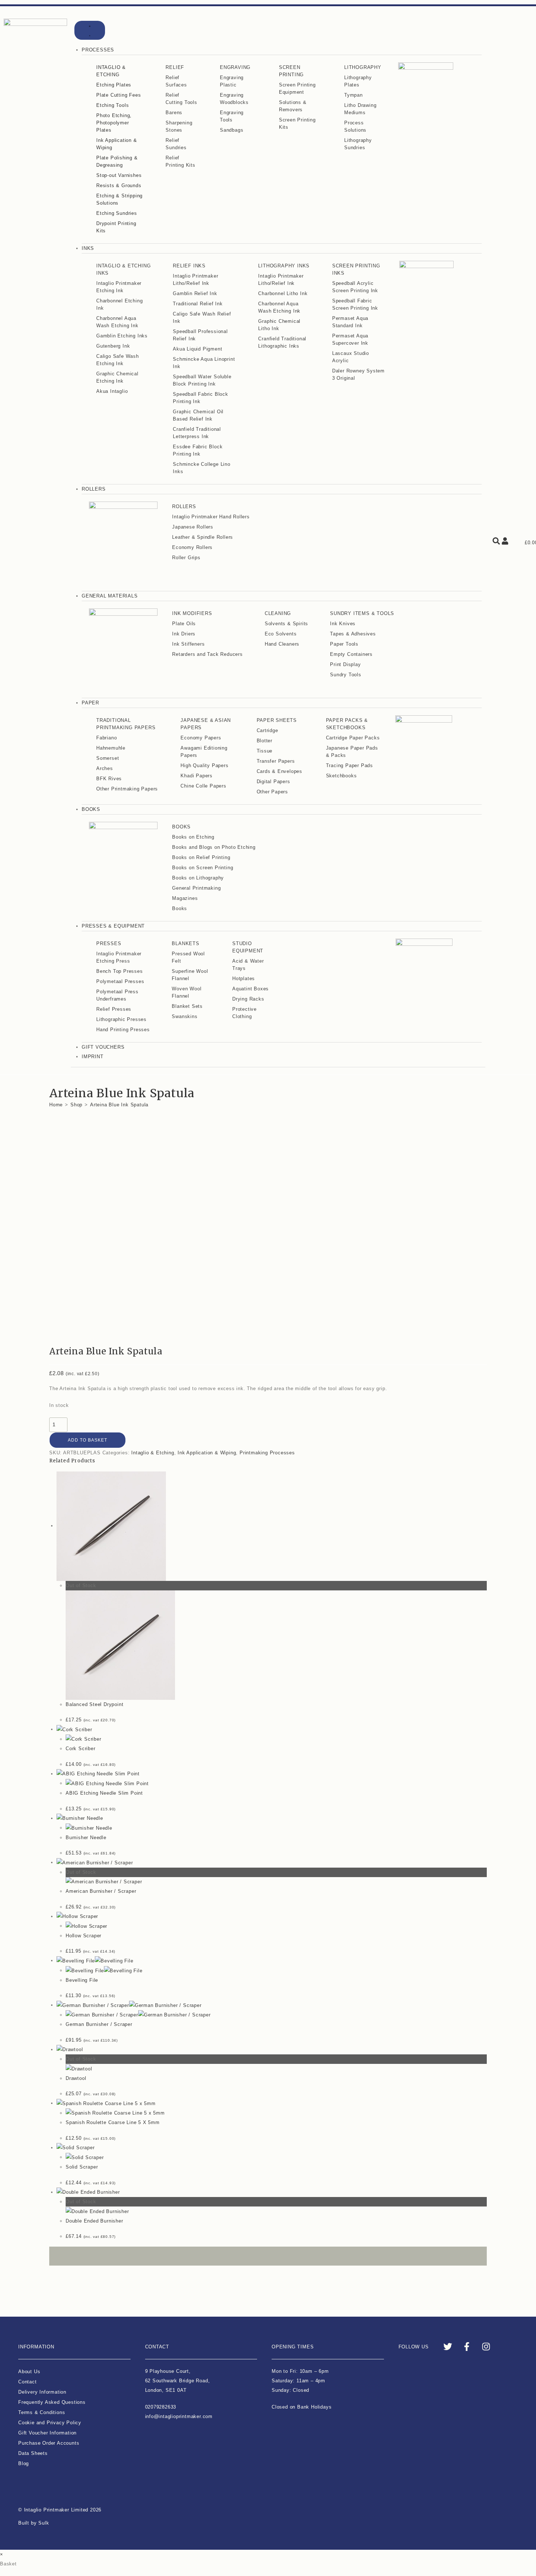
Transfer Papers (276, 761)
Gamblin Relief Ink (195, 293)
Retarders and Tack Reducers (207, 654)
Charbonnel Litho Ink (283, 293)
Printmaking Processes (267, 1453)
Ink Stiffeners (188, 644)
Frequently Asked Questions (52, 2402)
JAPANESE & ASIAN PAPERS (206, 724)
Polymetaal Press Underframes (117, 995)
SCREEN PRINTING (291, 71)
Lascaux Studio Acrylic (351, 357)
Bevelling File (82, 1980)
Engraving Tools (232, 116)
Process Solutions (355, 126)
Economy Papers (201, 738)
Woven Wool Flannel (187, 992)
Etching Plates (114, 85)
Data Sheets (33, 2453)
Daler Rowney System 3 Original (358, 374)
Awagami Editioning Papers (204, 752)
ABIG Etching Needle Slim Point (104, 1793)
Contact (28, 2382)
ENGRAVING (235, 67)
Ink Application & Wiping (117, 144)
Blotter (265, 741)
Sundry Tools (346, 675)
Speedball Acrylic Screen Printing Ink (355, 287)
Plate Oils (184, 624)
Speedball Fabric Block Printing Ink (201, 398)
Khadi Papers (197, 776)
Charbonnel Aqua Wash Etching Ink (117, 322)
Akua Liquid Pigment (197, 349)
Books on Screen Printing (203, 868)
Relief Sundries (176, 144)
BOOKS (181, 827)
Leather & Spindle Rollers (203, 537)
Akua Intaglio (112, 391)
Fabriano (106, 738)
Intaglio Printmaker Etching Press (119, 957)
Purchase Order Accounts (49, 2443)
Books (180, 908)
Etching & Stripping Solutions (119, 199)
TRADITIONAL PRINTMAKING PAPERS (126, 724)
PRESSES (109, 943)
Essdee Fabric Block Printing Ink (198, 450)
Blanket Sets (187, 1006)
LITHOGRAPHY (363, 67)
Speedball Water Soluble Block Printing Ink (202, 380)
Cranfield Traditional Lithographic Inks (282, 342)
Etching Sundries (117, 213)
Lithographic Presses (121, 1019)
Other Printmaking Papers (127, 789)
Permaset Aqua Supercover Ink (350, 339)
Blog (24, 2463)
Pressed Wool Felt (188, 957)
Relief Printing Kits (180, 161)
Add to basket (88, 1440)
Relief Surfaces (176, 81)
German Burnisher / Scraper (99, 2024)
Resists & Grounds (119, 185)
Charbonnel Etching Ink (119, 304)
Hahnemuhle (111, 748)
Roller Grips (186, 558)
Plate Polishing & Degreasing (117, 161)
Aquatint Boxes (250, 989)
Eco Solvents (281, 634)
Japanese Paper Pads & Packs (352, 752)
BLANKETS (185, 943)
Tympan (354, 95)
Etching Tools (112, 105)
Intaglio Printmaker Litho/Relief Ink (195, 280)
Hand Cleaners (282, 644)
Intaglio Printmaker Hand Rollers (211, 517)
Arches (105, 768)
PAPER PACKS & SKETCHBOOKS (347, 724)
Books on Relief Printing (201, 857)
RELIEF (175, 67)
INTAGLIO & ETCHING (111, 71)
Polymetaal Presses (120, 981)
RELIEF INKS (189, 266)
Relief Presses (114, 1009)
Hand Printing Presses (123, 1030)
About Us (29, 2372)
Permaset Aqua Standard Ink (350, 322)
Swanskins (185, 1016)
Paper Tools (344, 644)
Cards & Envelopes (280, 771)
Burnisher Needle (86, 1838)
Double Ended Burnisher (94, 2221)
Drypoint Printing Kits (116, 227)
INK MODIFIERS (192, 613)
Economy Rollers (192, 547)
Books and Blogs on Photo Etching (214, 847)
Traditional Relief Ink (198, 304)
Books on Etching (193, 837)
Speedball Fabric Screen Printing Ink (355, 304)
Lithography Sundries (358, 144)
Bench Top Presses (120, 971)
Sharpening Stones (179, 126)
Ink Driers (184, 634)
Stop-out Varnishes (119, 175)
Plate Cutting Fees (119, 95)
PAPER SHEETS (277, 720)
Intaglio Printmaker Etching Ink (119, 287)
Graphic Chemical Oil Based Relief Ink (198, 415)
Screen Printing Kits (297, 123)
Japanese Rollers (193, 527)
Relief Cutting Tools (181, 99)
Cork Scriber (81, 1749)
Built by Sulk (34, 2523)
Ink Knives (343, 624)
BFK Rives (109, 779)
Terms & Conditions (42, 2412)
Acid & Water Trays (248, 965)
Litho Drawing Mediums (360, 109)
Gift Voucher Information (47, 2433)
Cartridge (267, 730)
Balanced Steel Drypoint (94, 1704)
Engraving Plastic (232, 81)
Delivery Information (42, 2392)
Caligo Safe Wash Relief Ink (202, 318)
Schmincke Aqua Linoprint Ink (204, 363)
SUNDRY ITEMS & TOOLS (362, 613)
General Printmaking (196, 888)
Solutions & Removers (293, 106)
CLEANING (278, 613)
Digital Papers (273, 782)
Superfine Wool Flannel (190, 975)
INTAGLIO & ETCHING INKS (123, 269)
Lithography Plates (358, 81)
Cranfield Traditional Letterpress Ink (197, 433)
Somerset (108, 758)
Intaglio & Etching (153, 1453)
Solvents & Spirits (286, 624)
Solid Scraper (82, 2167)
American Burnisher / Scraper (101, 1891)
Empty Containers (351, 654)
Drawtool (76, 2078)
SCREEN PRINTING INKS (356, 269)
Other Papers (273, 792)
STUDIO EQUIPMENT (248, 947)
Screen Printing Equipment (297, 88)
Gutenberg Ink (113, 346)
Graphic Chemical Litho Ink (279, 325)
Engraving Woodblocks (234, 99)
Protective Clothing (244, 1013)
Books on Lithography (198, 878)
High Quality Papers (204, 765)
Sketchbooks (341, 776)
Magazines (185, 898)
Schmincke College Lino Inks (202, 468)
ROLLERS (184, 506)
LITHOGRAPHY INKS (284, 266)
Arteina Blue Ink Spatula (119, 1105)
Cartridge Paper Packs (353, 738)
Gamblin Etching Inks (122, 336)
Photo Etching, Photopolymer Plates (114, 123)
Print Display (345, 664)
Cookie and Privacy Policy (50, 2423)
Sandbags (232, 130)
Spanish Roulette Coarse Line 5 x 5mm (113, 2122)
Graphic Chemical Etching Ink (117, 377)
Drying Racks (248, 999)
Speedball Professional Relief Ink (200, 335)
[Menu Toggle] (90, 30)
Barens (174, 113)
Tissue (265, 751)
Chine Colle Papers (203, 786)
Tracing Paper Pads (349, 765)
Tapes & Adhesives (353, 634)
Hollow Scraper (83, 1936)
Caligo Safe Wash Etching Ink (118, 360)
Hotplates (244, 978)
